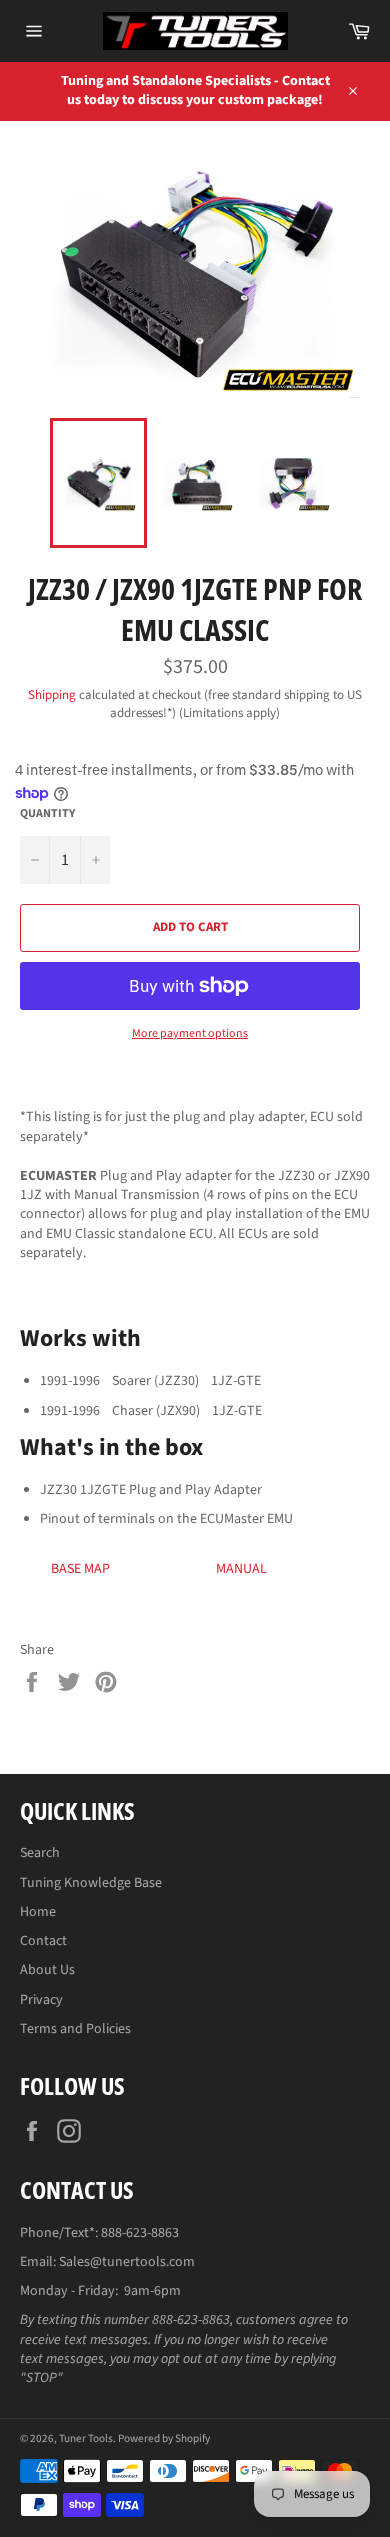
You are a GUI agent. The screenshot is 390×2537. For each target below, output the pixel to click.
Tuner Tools (86, 2438)
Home (38, 1912)
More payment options (190, 1034)
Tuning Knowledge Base (91, 1883)
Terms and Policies (75, 2029)
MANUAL (241, 1569)
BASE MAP (80, 1569)
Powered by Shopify (164, 2438)
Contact (43, 1941)
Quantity (47, 814)
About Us (47, 1970)
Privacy (41, 2000)
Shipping (52, 695)
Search (40, 1853)
